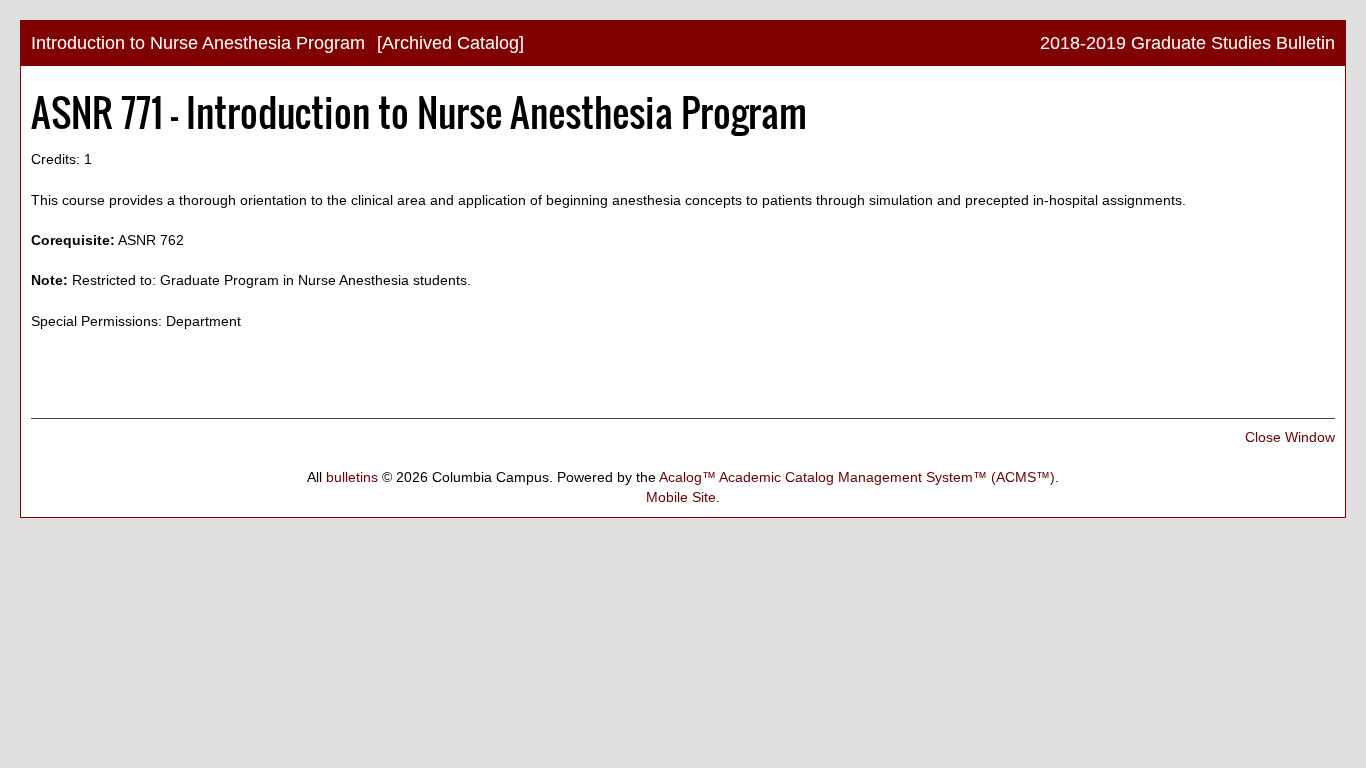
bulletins (352, 477)
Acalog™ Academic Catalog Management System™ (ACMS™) (857, 477)
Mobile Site (681, 497)
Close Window (1290, 437)
